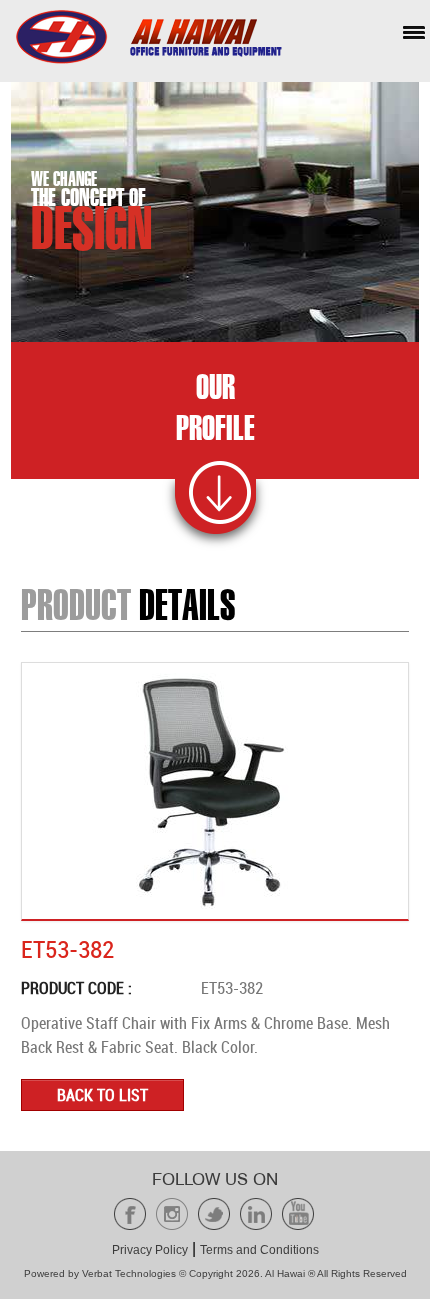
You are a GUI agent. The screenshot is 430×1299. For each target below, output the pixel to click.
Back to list (102, 1095)
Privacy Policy (150, 1250)
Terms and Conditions (259, 1250)
